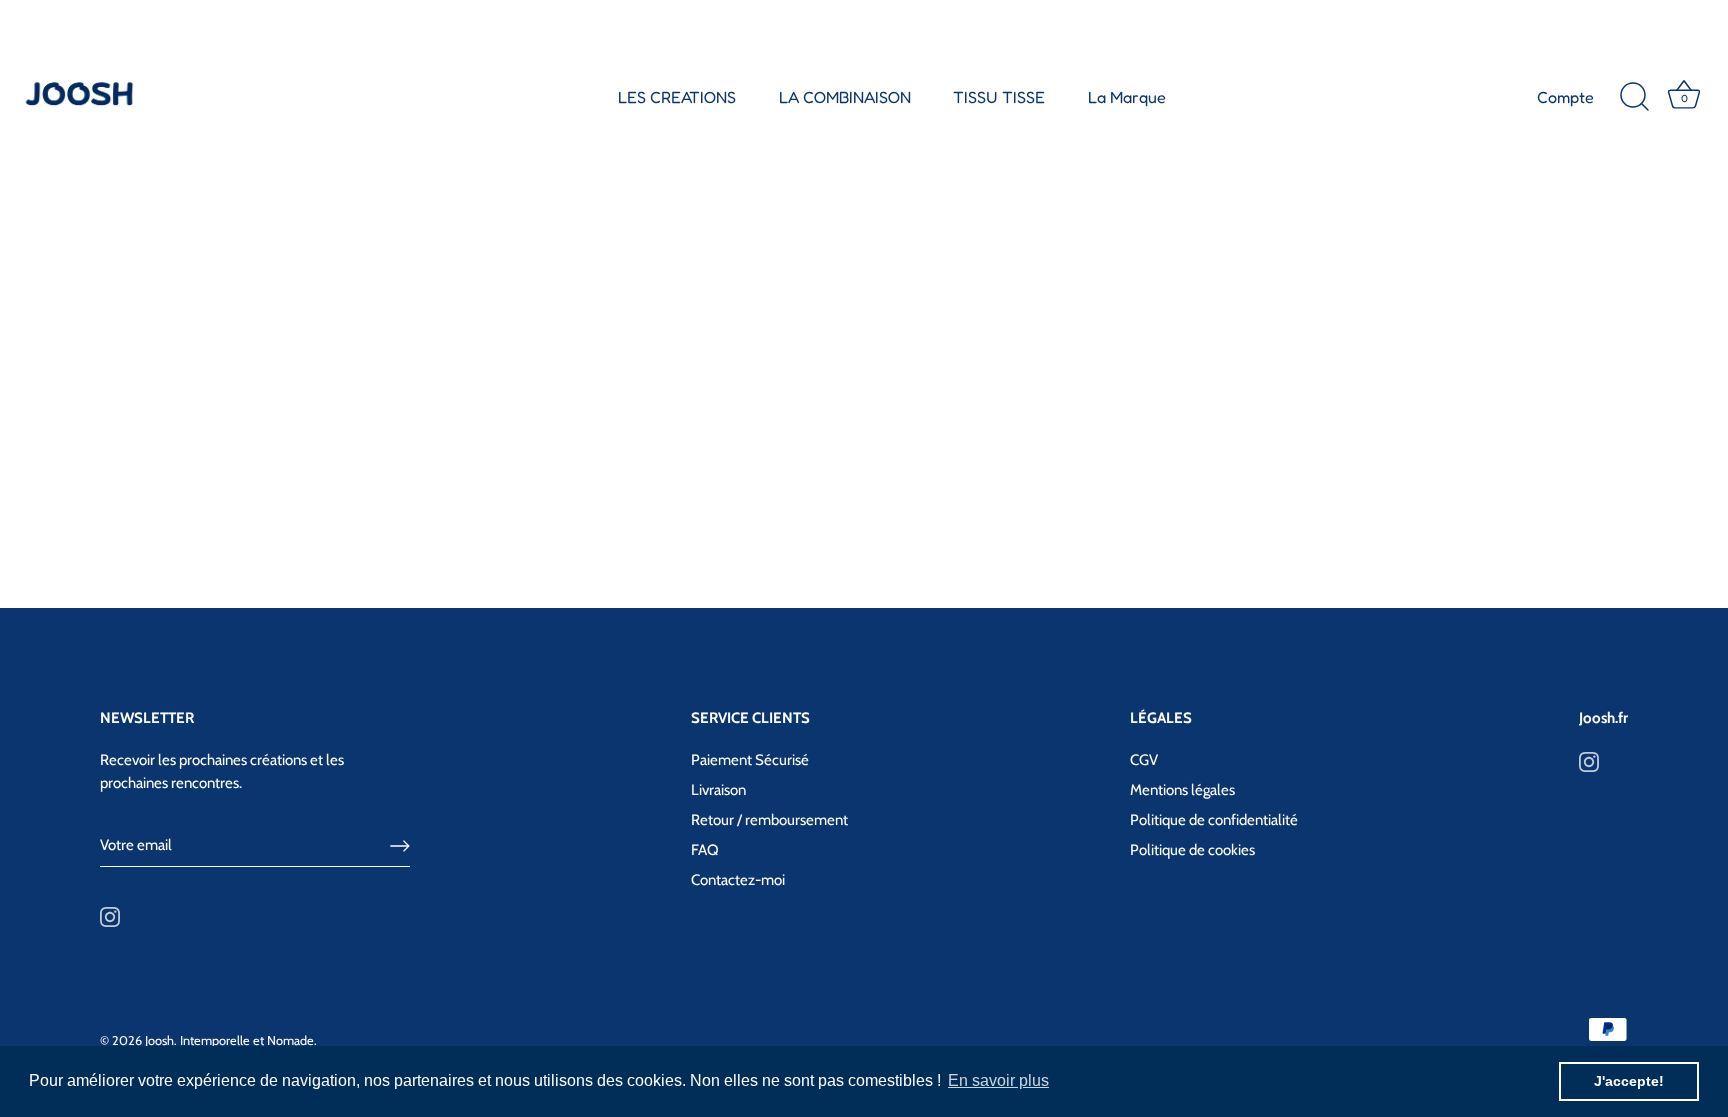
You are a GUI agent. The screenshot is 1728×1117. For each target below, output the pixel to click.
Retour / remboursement (769, 820)
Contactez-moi (738, 880)
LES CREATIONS (677, 97)
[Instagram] (110, 916)
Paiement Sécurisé (750, 760)
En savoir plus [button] (998, 1080)
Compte (1565, 97)
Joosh (159, 1040)
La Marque (1127, 97)
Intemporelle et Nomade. (248, 1040)
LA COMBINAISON (845, 97)
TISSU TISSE (999, 97)
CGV (1144, 760)
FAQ (705, 850)
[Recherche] (1634, 97)
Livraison (718, 790)
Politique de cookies (1192, 850)
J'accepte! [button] (1629, 1081)
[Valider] (400, 846)
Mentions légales (1182, 790)
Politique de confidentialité (1214, 820)
